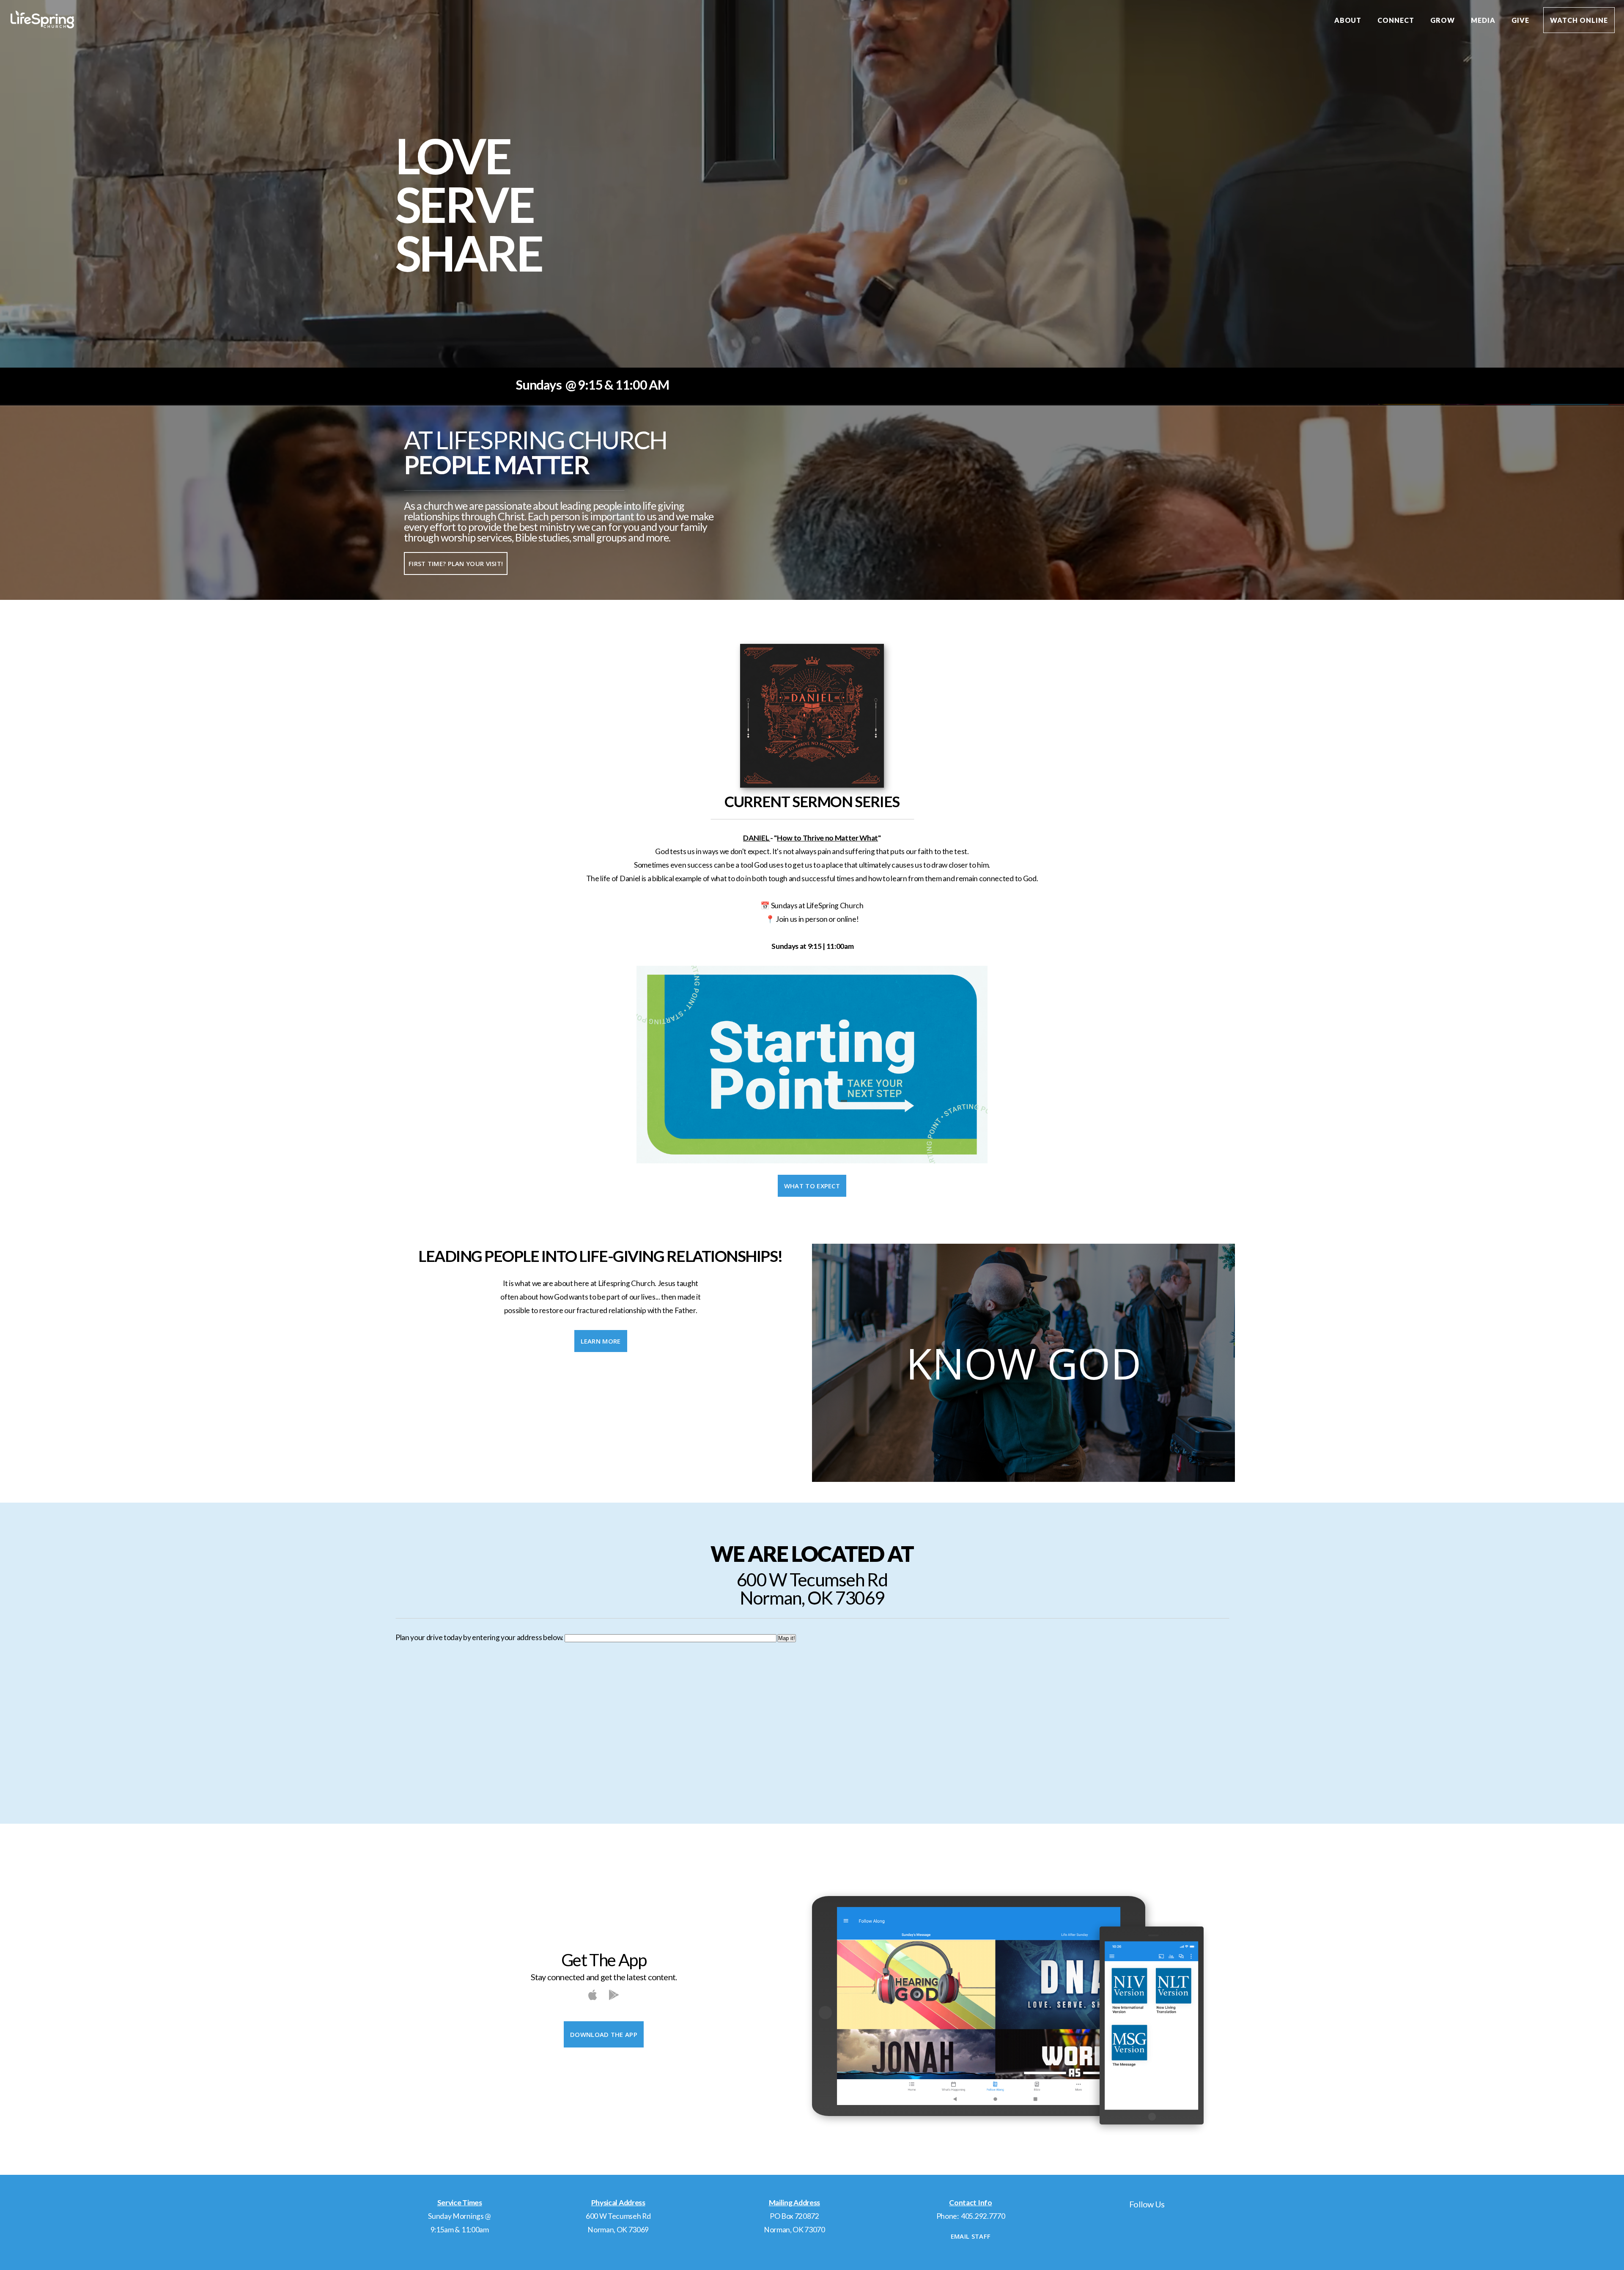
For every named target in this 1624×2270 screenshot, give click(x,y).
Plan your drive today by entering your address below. (479, 1637)
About (1349, 20)
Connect (1397, 20)
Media (1484, 20)
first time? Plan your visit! (456, 563)
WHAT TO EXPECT (812, 1186)
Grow (1443, 20)
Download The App (604, 2034)
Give (1520, 20)
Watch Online (1579, 20)
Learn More (601, 1341)
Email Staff (971, 2236)
